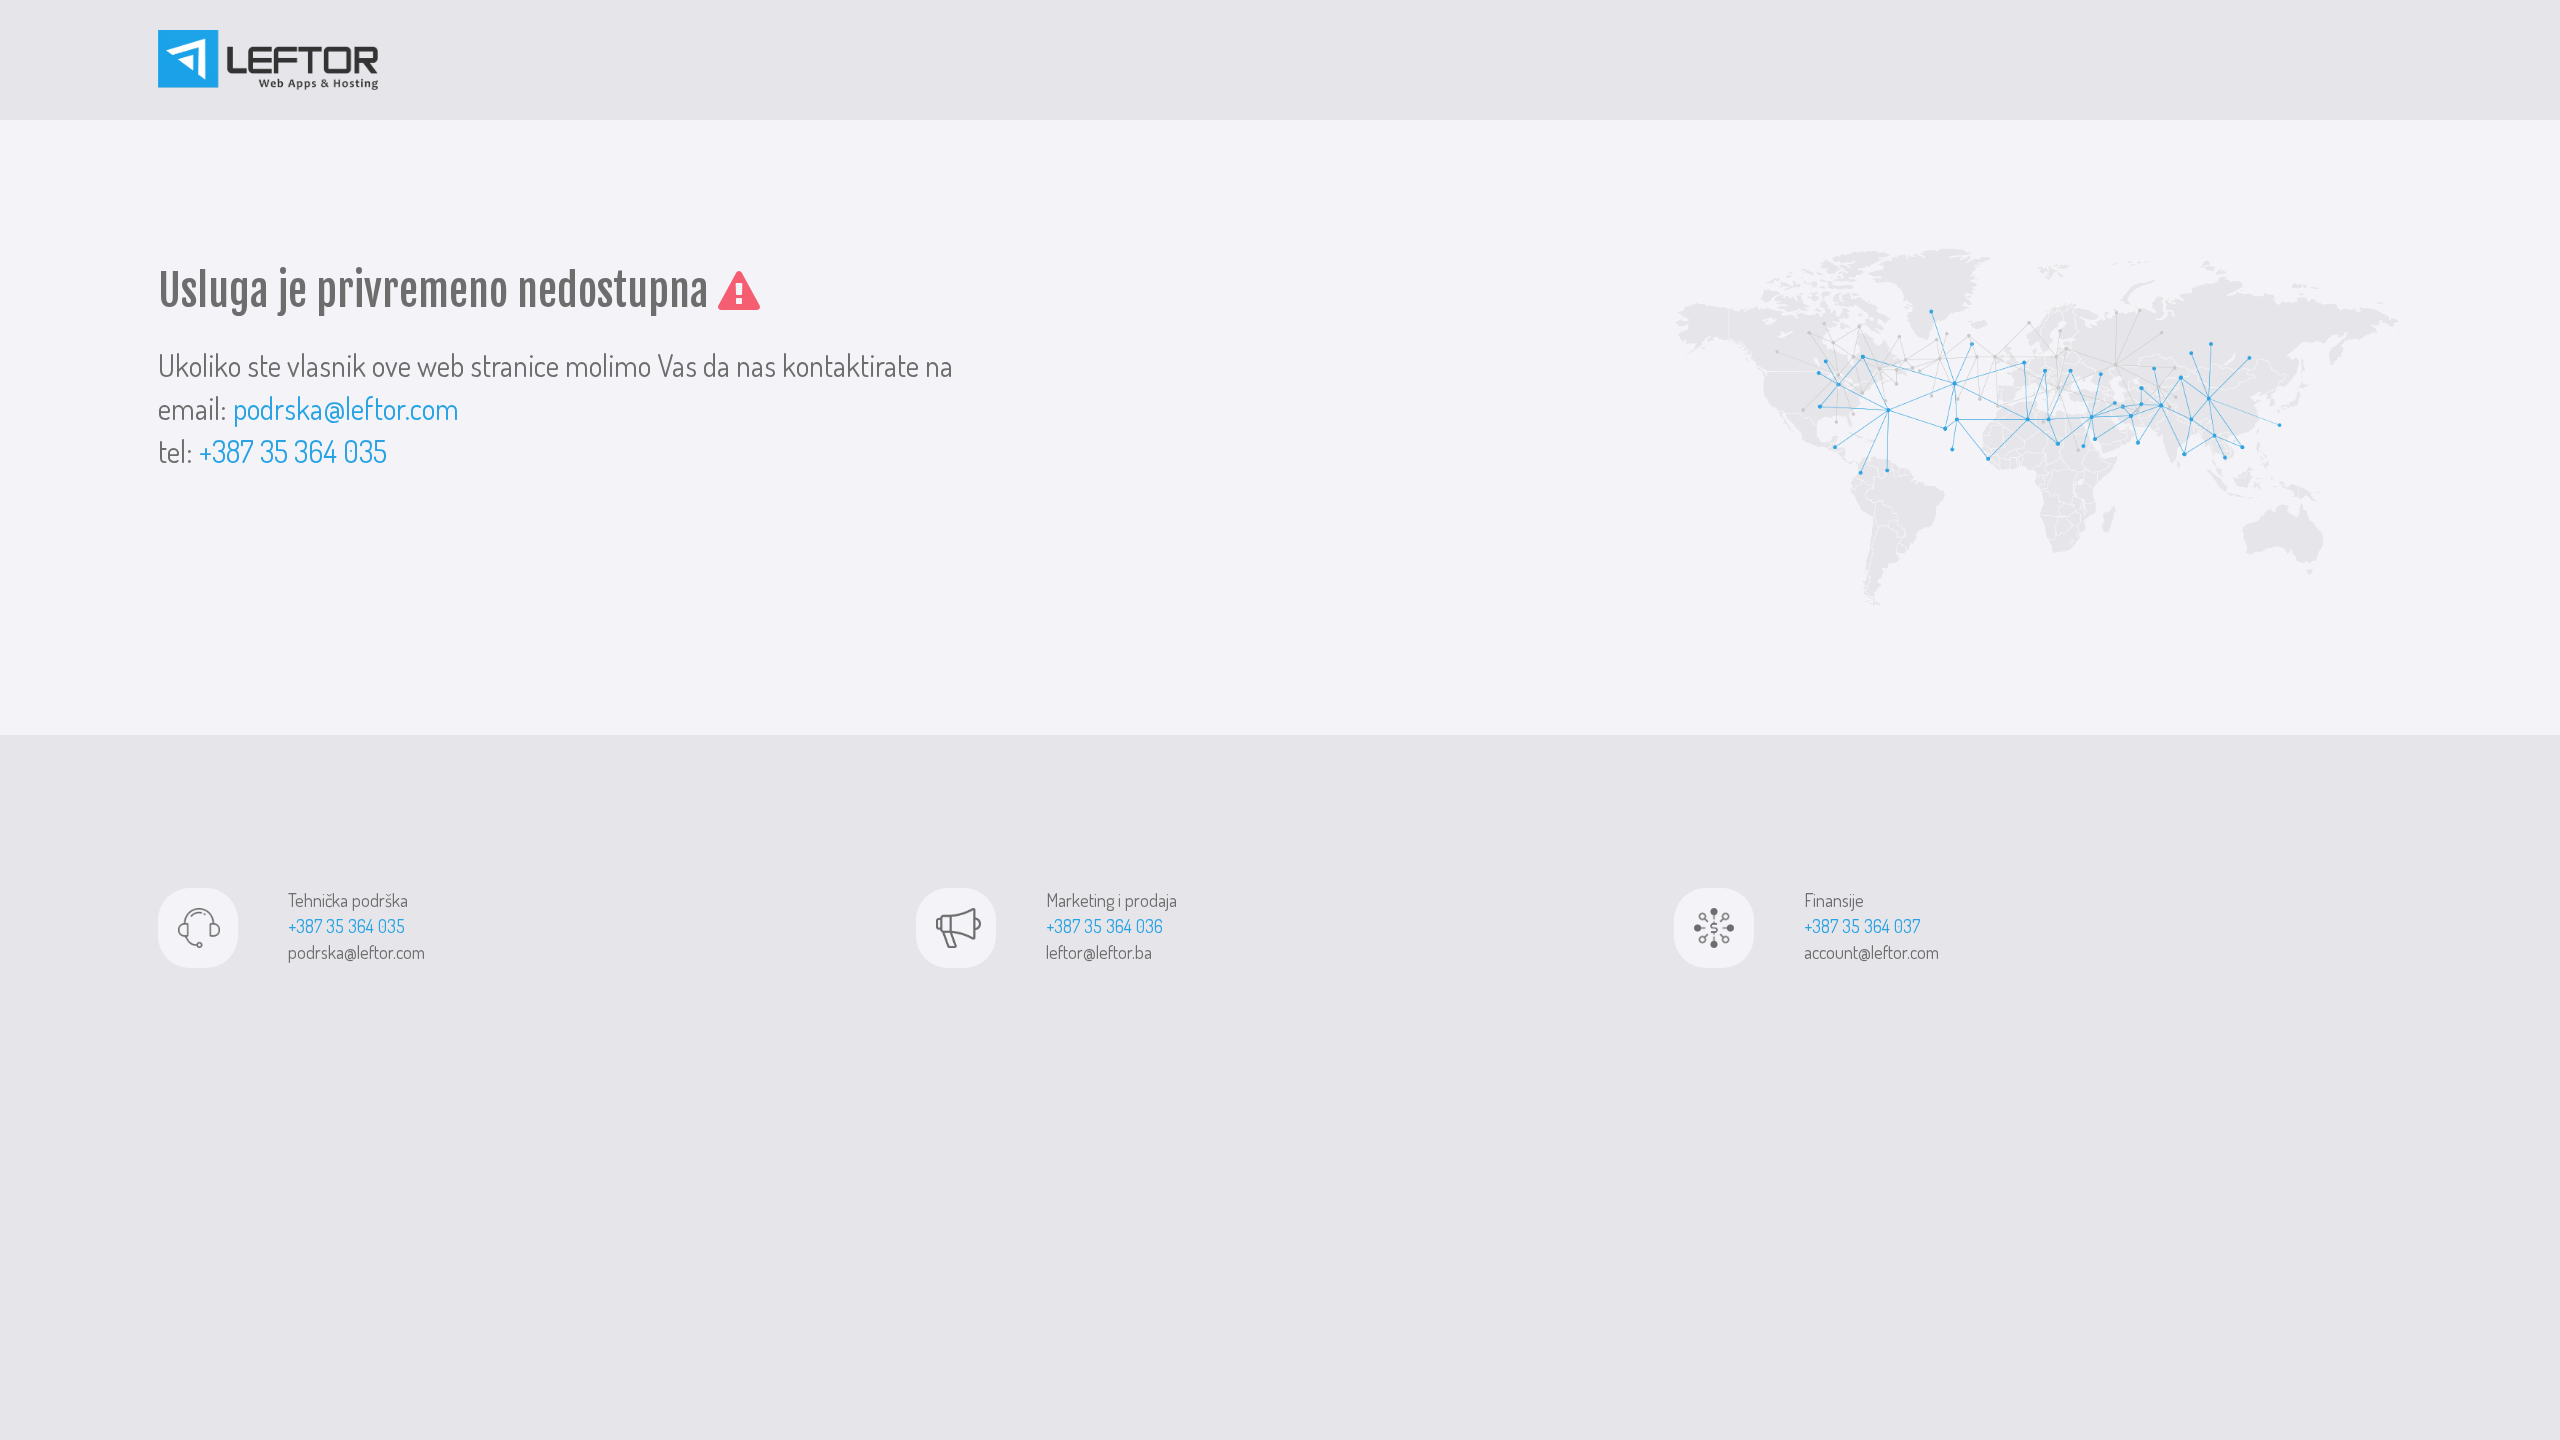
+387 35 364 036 (1104, 926)
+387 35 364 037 (1862, 926)
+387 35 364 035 (293, 451)
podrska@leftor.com (346, 408)
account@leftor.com (1871, 952)
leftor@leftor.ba (1099, 952)
